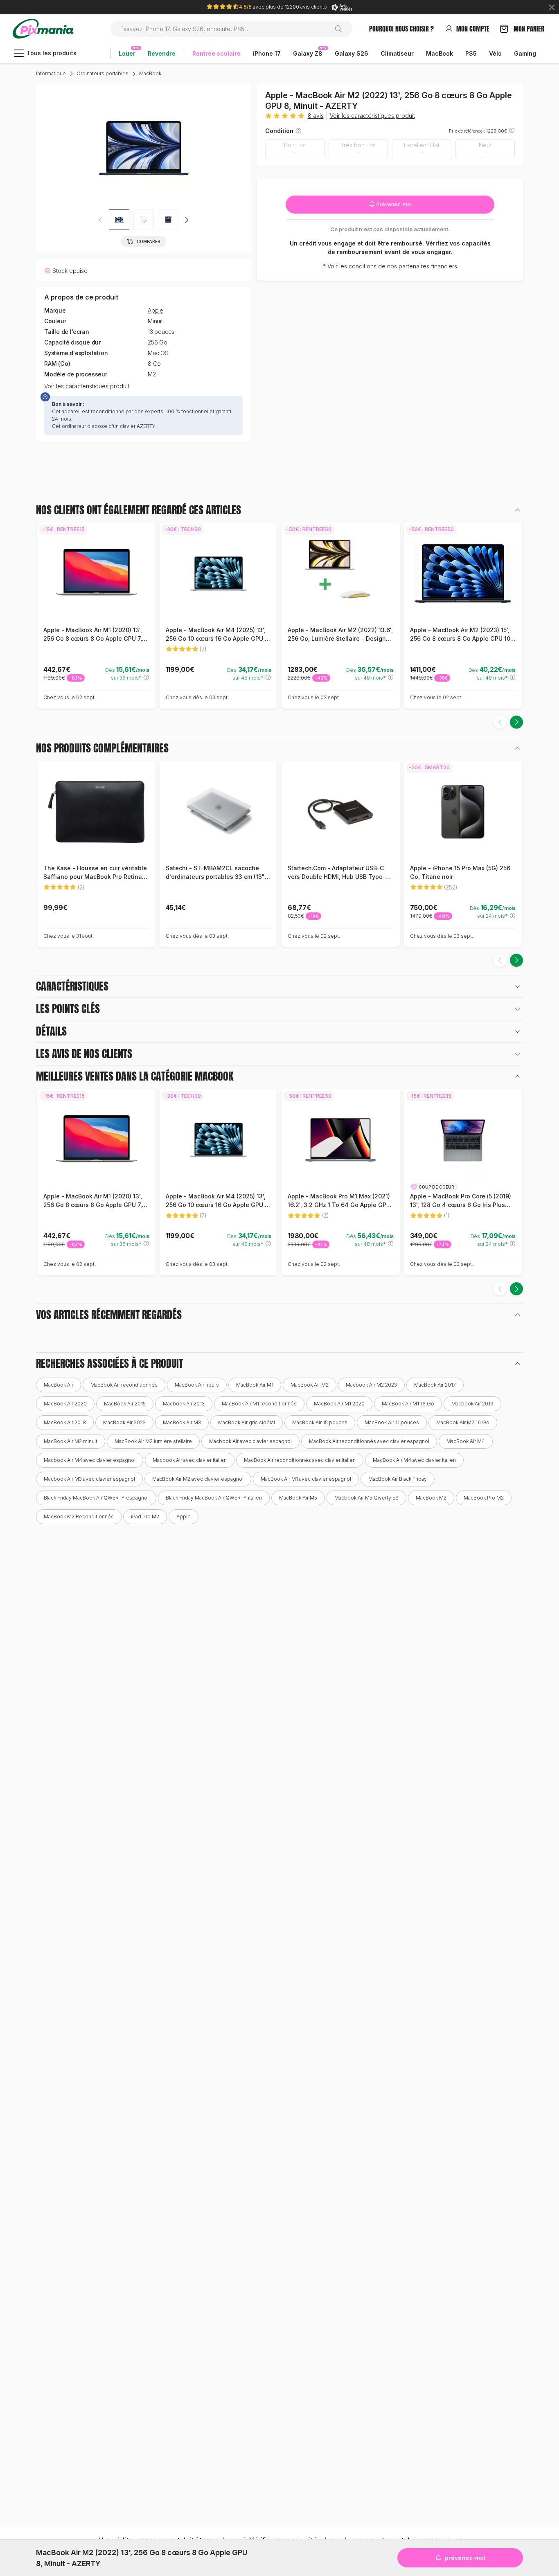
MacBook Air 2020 (65, 1404)
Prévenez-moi (393, 204)
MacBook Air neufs (197, 1385)
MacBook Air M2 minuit (71, 1441)
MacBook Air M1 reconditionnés (259, 1404)
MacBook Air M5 (298, 1498)
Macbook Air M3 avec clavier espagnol (89, 1479)
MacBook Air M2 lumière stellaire (153, 1441)
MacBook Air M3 (182, 1422)
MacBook (150, 73)
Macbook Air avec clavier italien (190, 1460)
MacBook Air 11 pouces (392, 1422)
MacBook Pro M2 (484, 1498)
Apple (156, 311)
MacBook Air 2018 (65, 1422)
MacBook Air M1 (255, 1385)
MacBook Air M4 (466, 1441)
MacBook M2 (431, 1498)
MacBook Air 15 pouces (320, 1422)
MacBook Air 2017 (435, 1385)
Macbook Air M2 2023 (371, 1385)
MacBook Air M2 (310, 1385)
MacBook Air (59, 1385)
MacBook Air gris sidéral (247, 1422)
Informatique (51, 73)
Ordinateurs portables (103, 73)
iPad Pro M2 (145, 1517)
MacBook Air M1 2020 (339, 1404)
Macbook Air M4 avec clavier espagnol (90, 1460)
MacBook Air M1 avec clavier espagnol (306, 1479)
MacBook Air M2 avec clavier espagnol (198, 1479)
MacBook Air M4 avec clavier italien (414, 1460)
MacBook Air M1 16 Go (408, 1404)
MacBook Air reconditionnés (124, 1385)
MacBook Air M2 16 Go (463, 1422)
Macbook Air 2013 (184, 1404)
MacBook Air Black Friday (398, 1479)
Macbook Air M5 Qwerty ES (366, 1498)
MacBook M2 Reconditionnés (79, 1517)
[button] (187, 220)
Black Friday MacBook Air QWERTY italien (214, 1498)
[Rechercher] (341, 29)
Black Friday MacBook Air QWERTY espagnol (96, 1498)
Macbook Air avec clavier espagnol (250, 1441)
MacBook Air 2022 (124, 1422)
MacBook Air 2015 (125, 1404)
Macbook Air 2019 (472, 1404)
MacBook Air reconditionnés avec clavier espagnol (369, 1441)
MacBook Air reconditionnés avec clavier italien (300, 1460)
